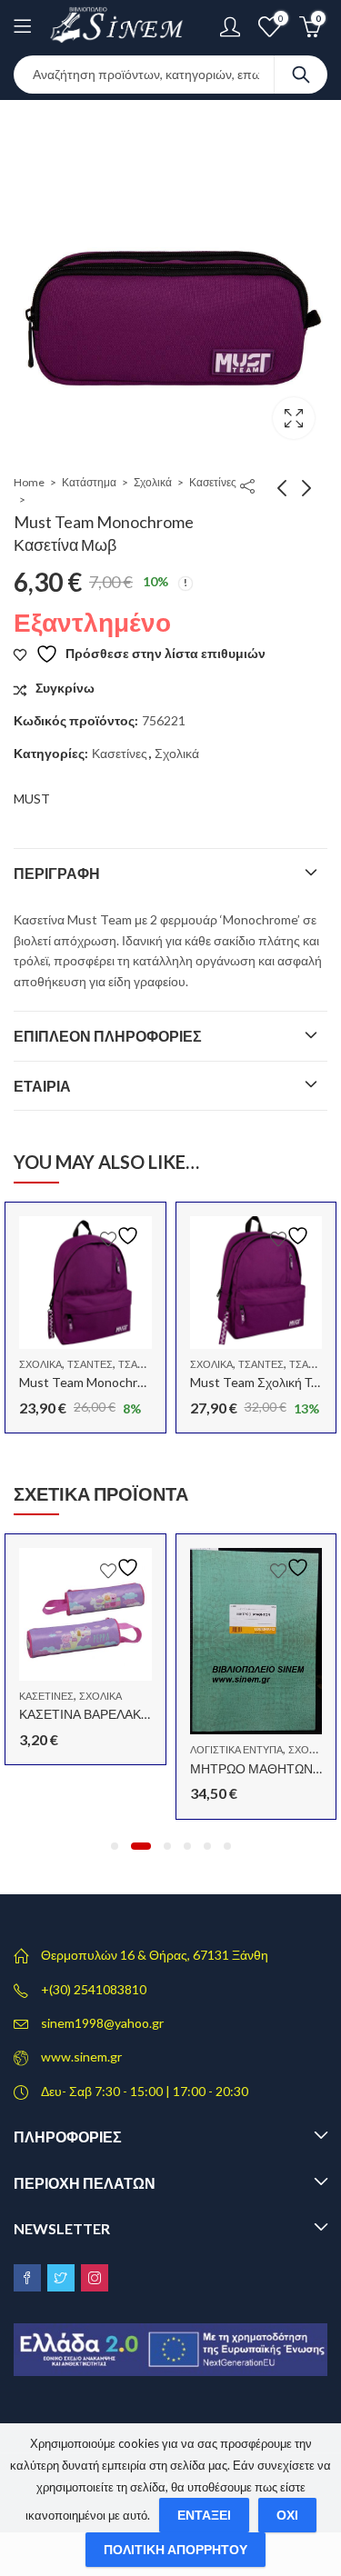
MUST (32, 799)
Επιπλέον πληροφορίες (108, 1036)
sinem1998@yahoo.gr (102, 2023)
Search (301, 75)
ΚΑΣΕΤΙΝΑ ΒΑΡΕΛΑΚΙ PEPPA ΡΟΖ (118, 1714)
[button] (115, 1846)
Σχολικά (153, 482)
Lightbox (294, 418)
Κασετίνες (213, 482)
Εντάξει (204, 2515)
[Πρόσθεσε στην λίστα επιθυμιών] (122, 1236)
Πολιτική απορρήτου (176, 2549)
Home (29, 482)
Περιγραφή (57, 873)
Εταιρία (42, 1086)
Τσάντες (90, 1364)
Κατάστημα (89, 482)
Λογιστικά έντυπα (236, 1749)
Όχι (287, 2515)
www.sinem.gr (81, 2057)
